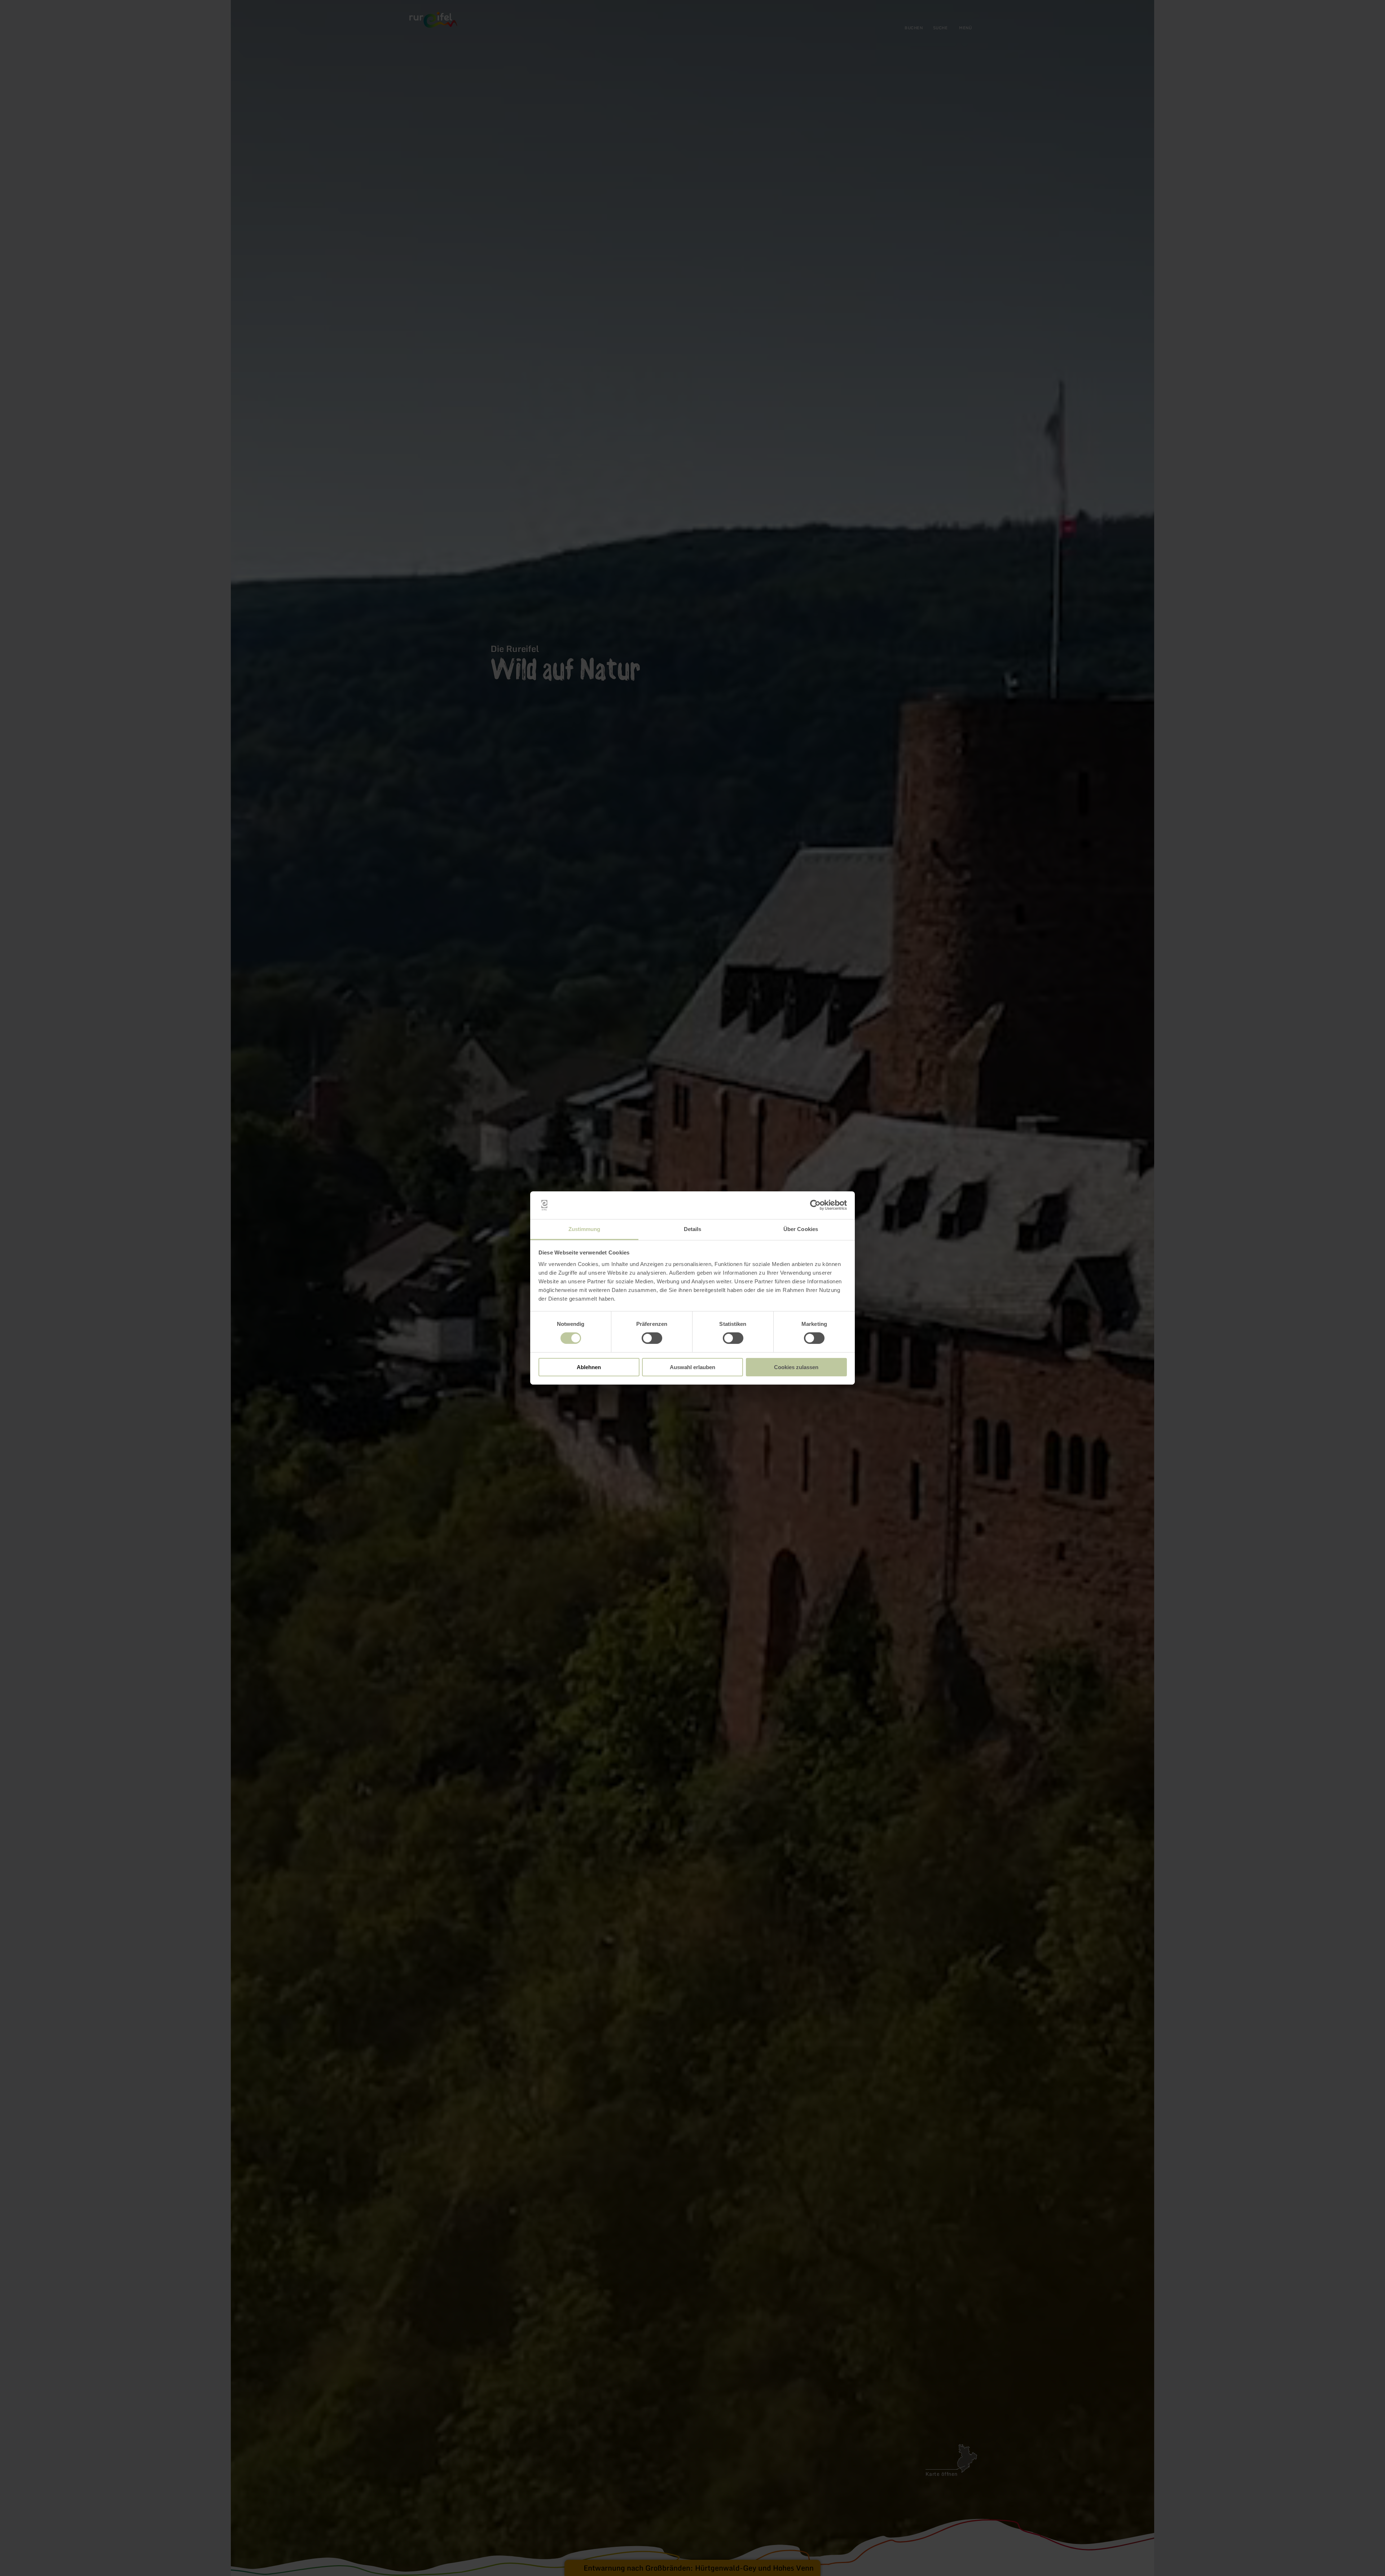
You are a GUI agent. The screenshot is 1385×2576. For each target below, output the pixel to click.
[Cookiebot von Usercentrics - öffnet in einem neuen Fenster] (815, 1205)
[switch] (652, 1338)
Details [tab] (693, 1229)
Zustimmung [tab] (584, 1229)
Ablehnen (589, 1367)
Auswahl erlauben (692, 1367)
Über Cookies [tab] (801, 1229)
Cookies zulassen (796, 1367)
